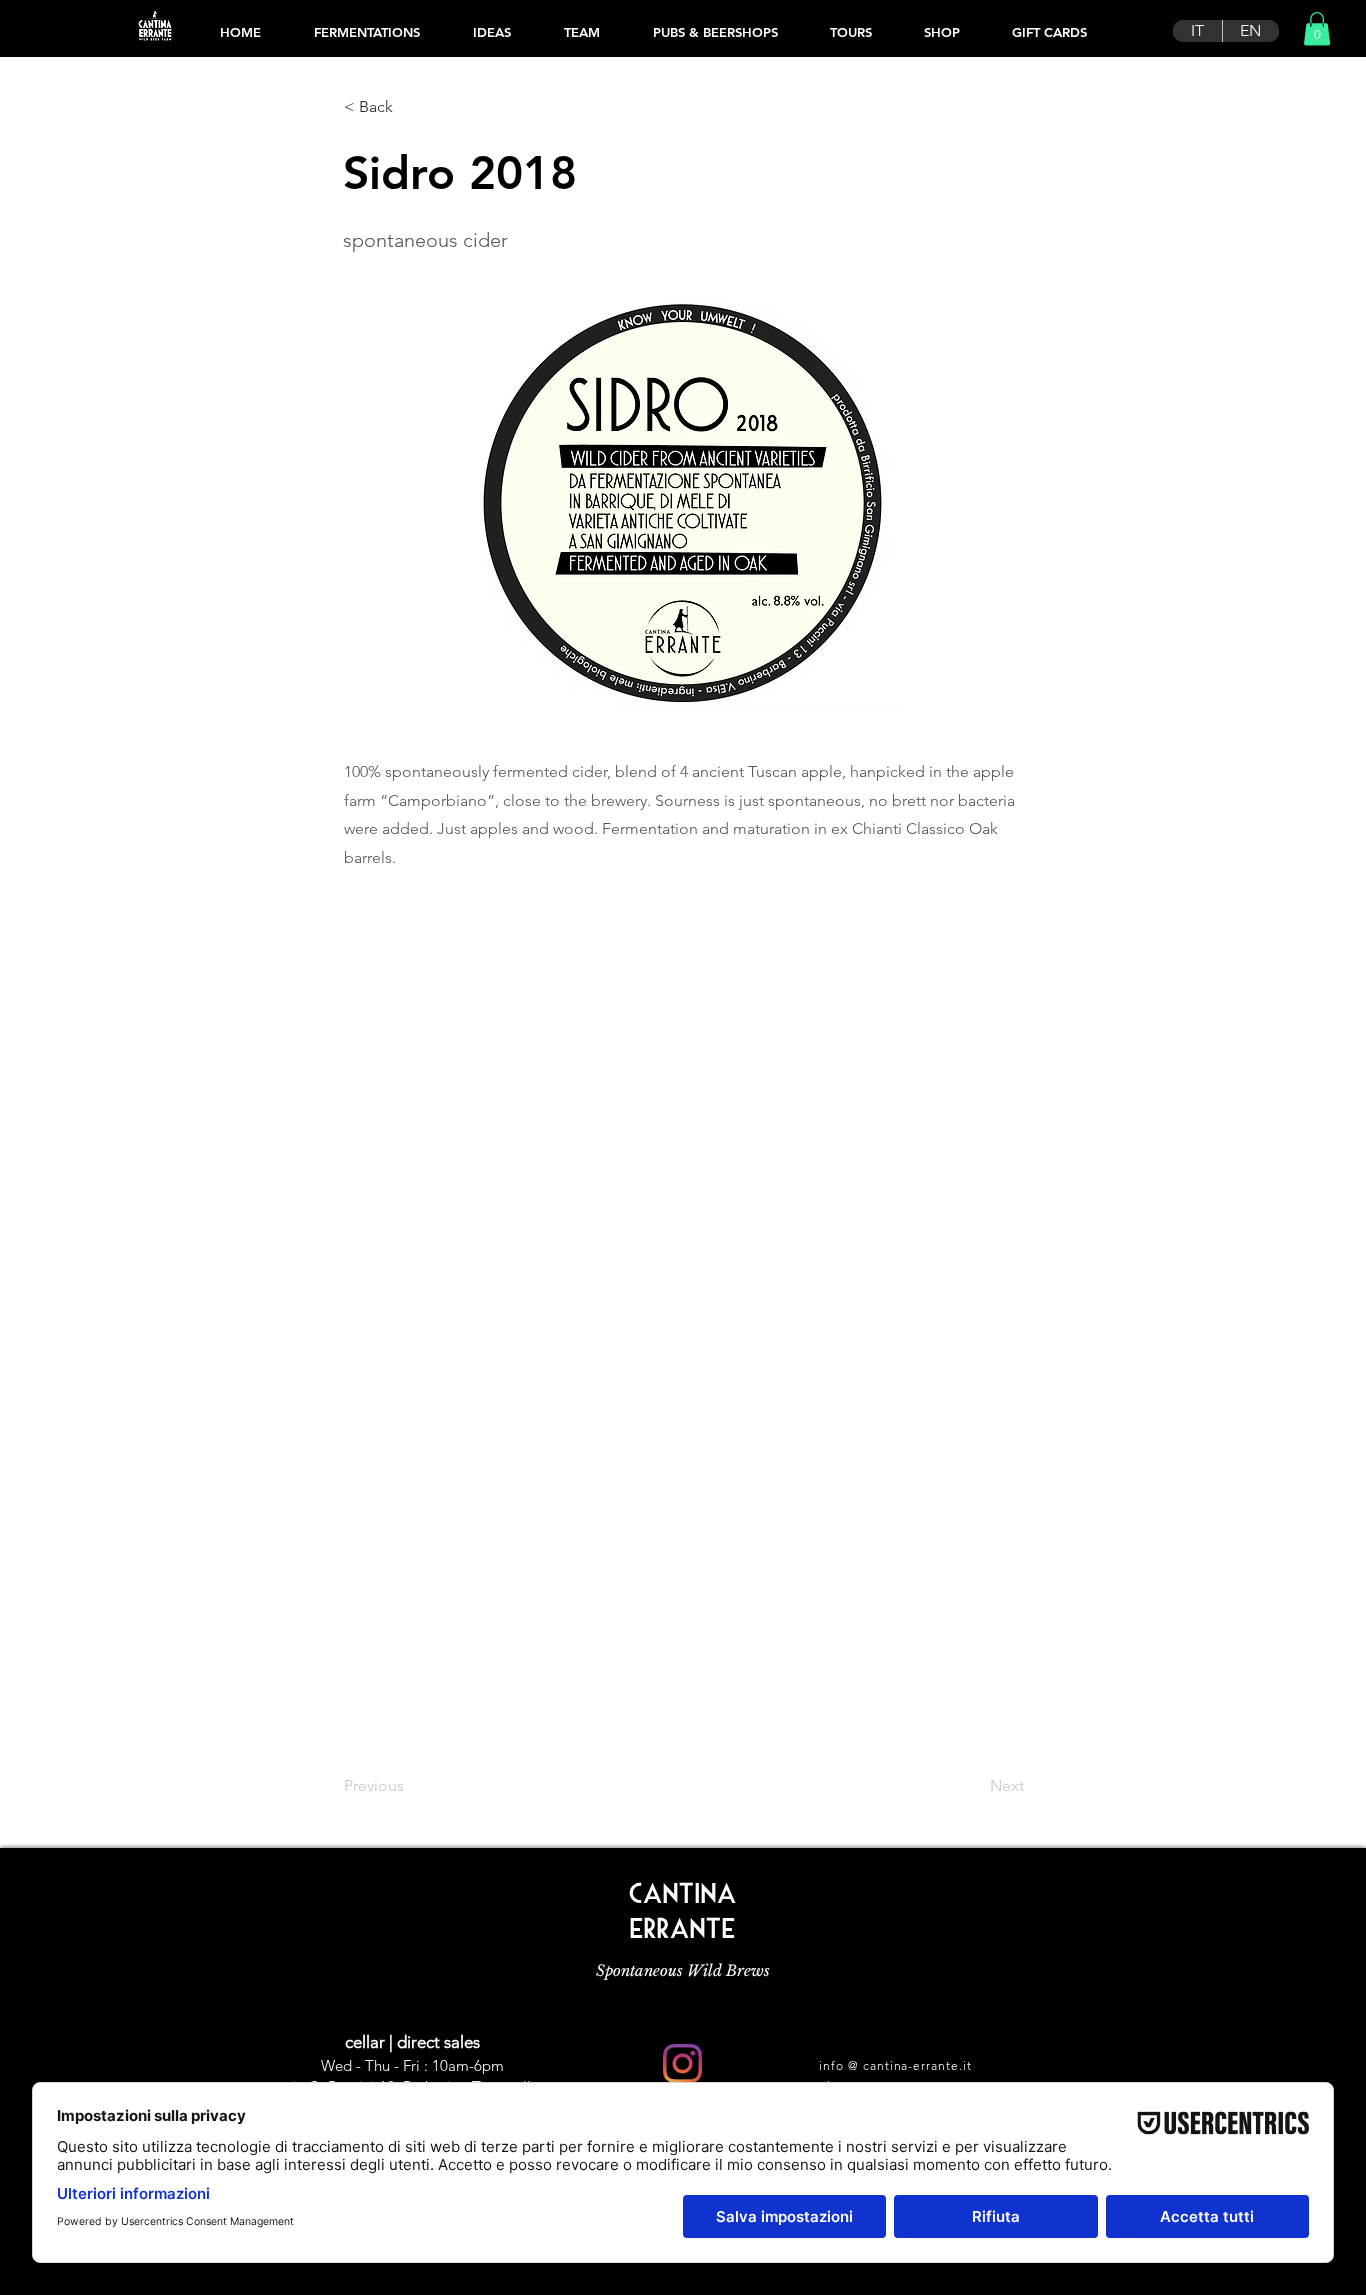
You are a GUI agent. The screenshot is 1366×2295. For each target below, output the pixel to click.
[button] (1317, 28)
